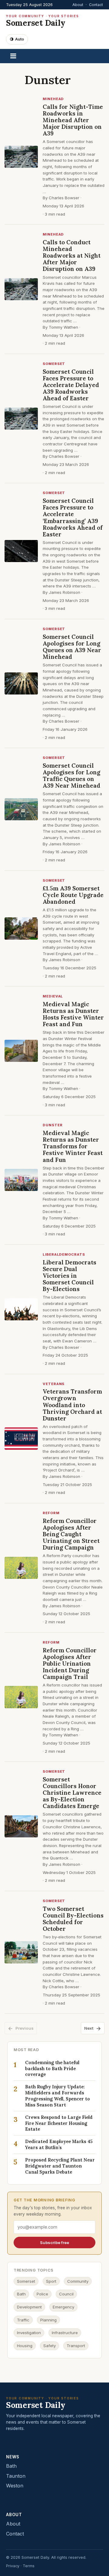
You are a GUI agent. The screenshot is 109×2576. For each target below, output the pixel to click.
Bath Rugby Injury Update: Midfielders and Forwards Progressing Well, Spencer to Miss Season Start (58, 2096)
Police (42, 2294)
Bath (21, 2294)
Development (29, 2307)
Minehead (53, 99)
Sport (51, 2281)
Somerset (54, 364)
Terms (29, 2566)
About (78, 5)
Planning (48, 2320)
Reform (51, 1513)
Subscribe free (54, 2243)
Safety (50, 2346)
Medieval (53, 996)
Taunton (16, 2476)
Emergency (63, 2307)
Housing (25, 2346)
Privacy (13, 2566)
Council (66, 2294)
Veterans (54, 1384)
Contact (96, 5)
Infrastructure (65, 2333)
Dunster (53, 1125)
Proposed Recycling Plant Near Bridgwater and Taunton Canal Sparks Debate (60, 2166)
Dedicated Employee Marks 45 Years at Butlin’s (59, 2144)
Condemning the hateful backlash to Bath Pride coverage (52, 2069)
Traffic (23, 2320)
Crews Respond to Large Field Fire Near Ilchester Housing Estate (59, 2123)
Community (78, 2281)
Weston (15, 2486)
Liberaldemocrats (64, 1254)
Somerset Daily (43, 21)
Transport (76, 2346)
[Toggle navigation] (13, 56)
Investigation (29, 2333)
